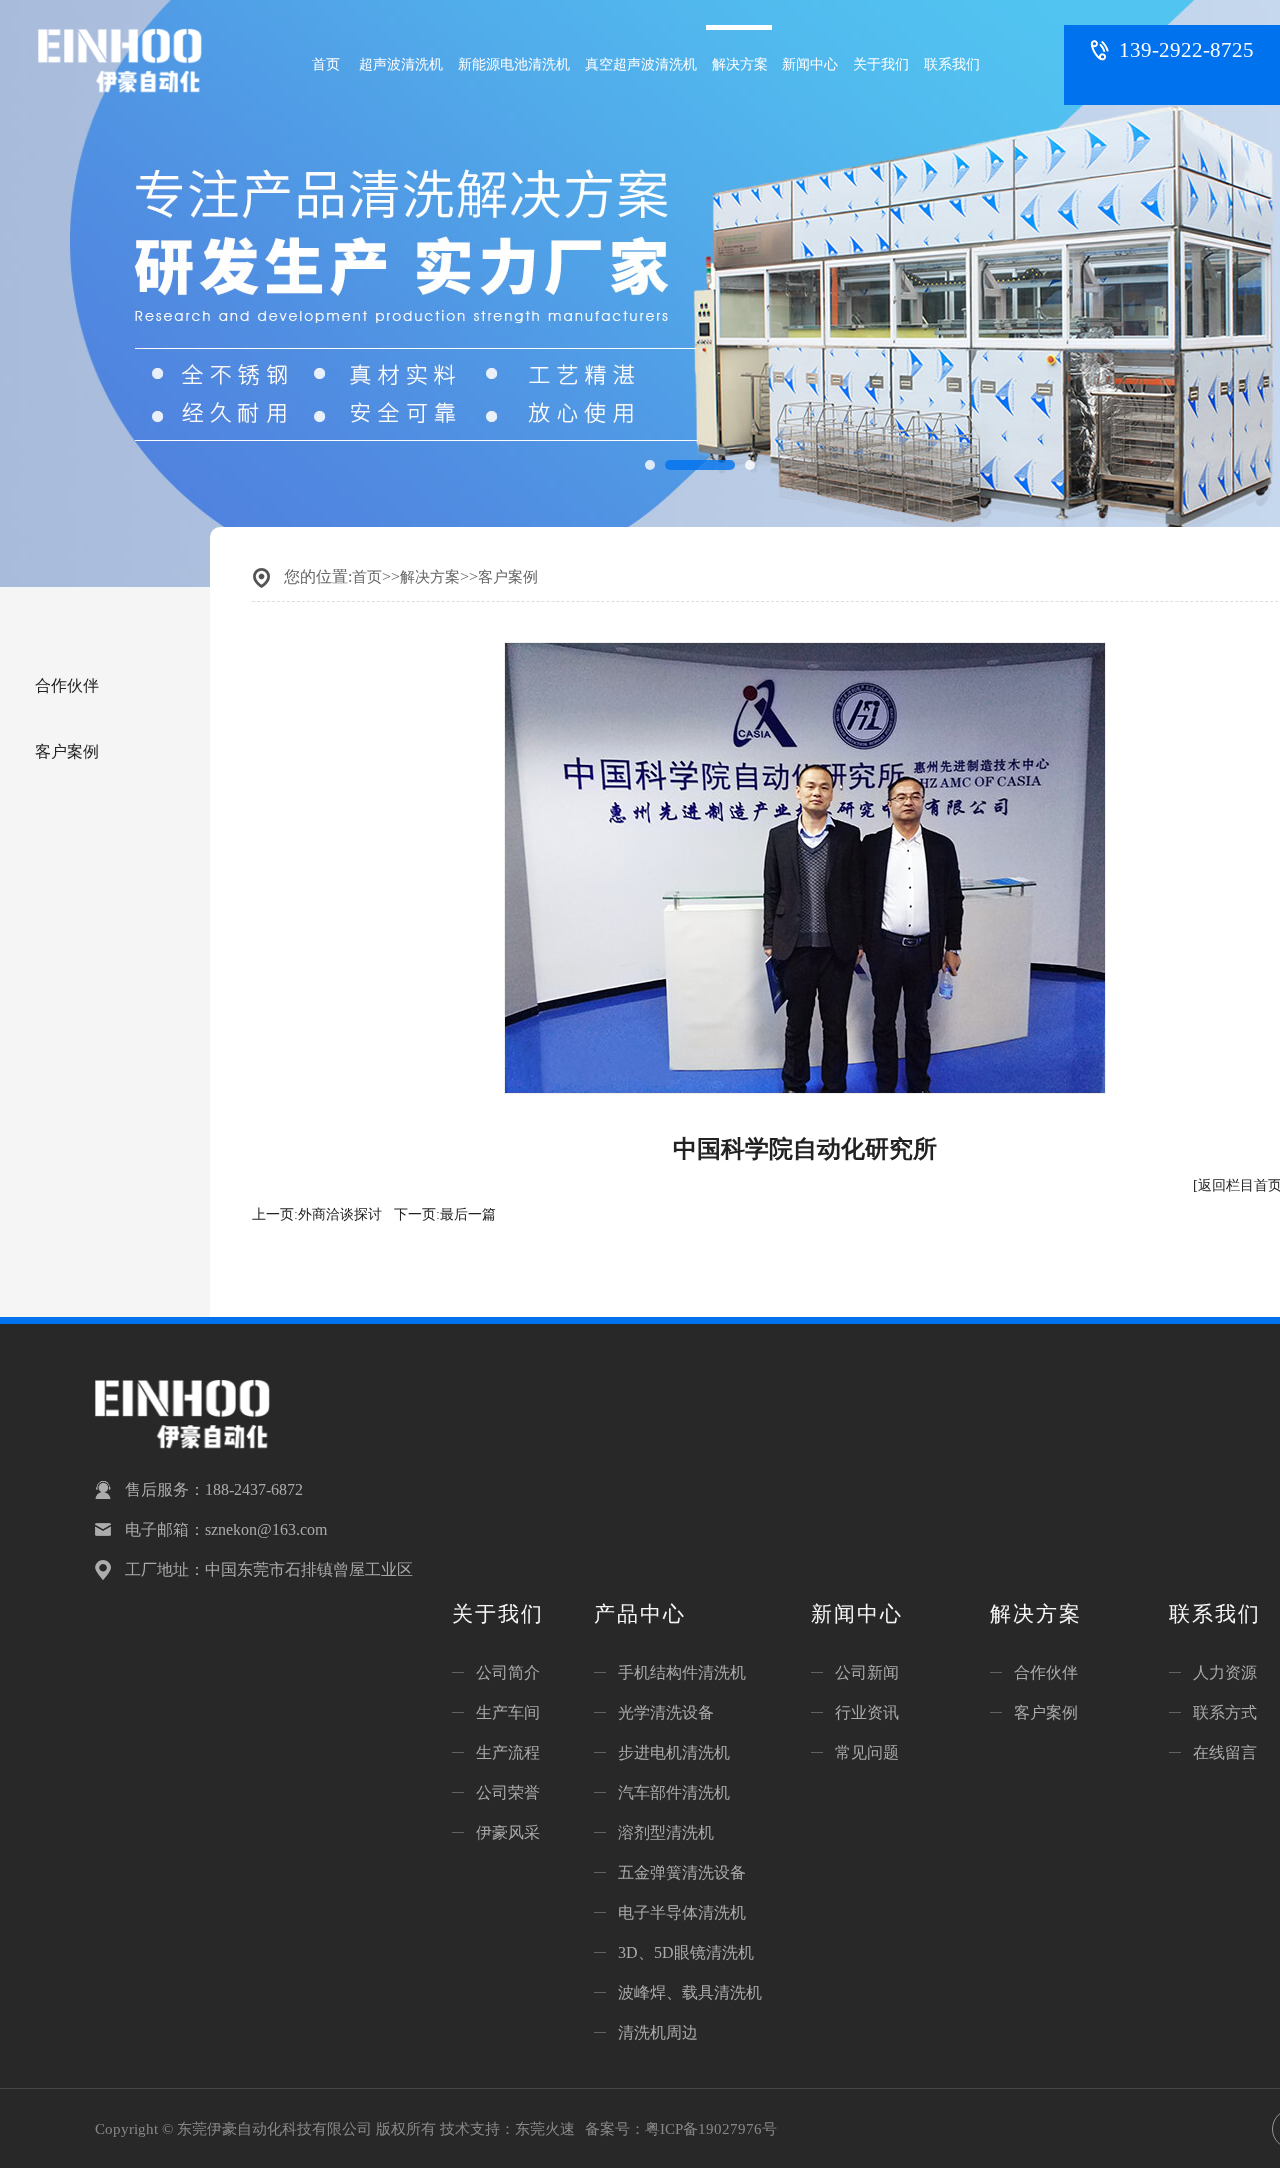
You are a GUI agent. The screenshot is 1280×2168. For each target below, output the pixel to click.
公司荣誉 (508, 1792)
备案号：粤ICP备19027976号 (681, 2129)
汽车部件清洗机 (674, 1792)
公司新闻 (867, 1672)
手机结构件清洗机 (682, 1672)
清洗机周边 (658, 2032)
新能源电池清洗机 (514, 64)
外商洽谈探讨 (340, 1214)
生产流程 (508, 1752)
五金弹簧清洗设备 (682, 1872)
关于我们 (881, 64)
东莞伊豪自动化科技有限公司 (133, 73)
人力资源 (1225, 1672)
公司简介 (508, 1672)
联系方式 (1225, 1712)
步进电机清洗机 (674, 1752)
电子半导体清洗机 (682, 1912)
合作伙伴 (67, 685)
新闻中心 (810, 64)
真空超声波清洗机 (641, 64)
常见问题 (867, 1752)
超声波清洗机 (401, 64)
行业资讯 (867, 1712)
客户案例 (67, 751)
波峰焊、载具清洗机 (690, 1992)
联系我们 (952, 64)
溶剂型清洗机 (666, 1832)
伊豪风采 (508, 1832)
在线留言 (1225, 1752)
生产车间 (508, 1712)
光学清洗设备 (666, 1712)
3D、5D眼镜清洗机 (686, 1952)
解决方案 (740, 64)
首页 (326, 64)
